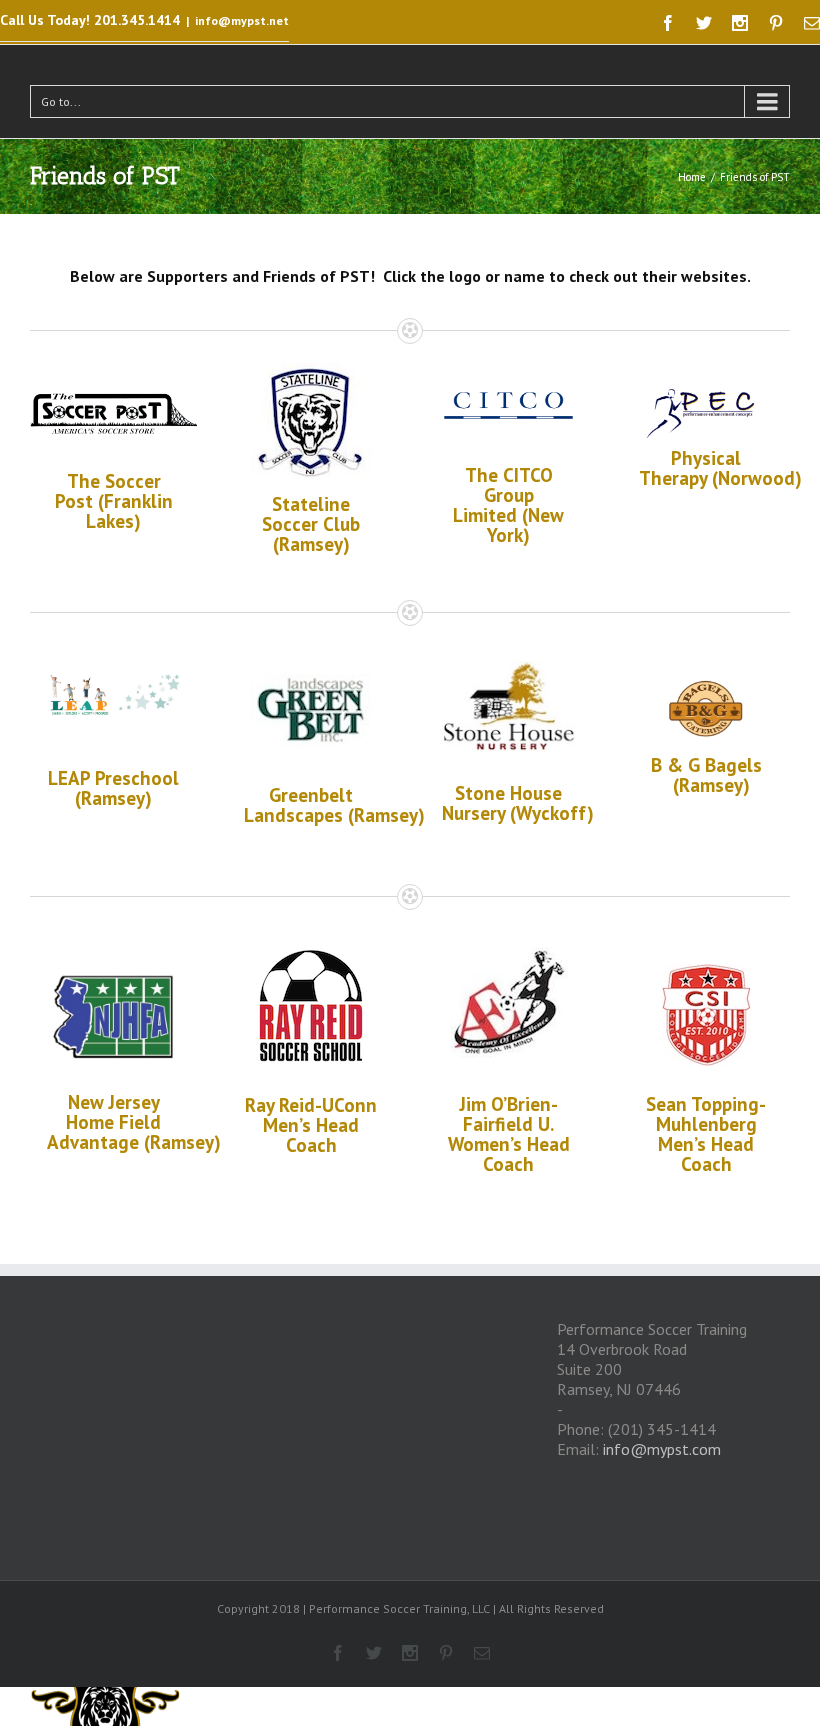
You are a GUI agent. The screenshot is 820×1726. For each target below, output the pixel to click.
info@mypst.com (662, 1449)
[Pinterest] (776, 23)
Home (692, 177)
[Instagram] (740, 23)
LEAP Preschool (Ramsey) (113, 788)
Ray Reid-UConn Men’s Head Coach (311, 1125)
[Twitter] (704, 23)
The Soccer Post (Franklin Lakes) (114, 501)
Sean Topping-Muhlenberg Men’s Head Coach (706, 1134)
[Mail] (812, 23)
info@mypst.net (242, 20)
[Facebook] (668, 23)
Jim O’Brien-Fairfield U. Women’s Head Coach (509, 1134)
